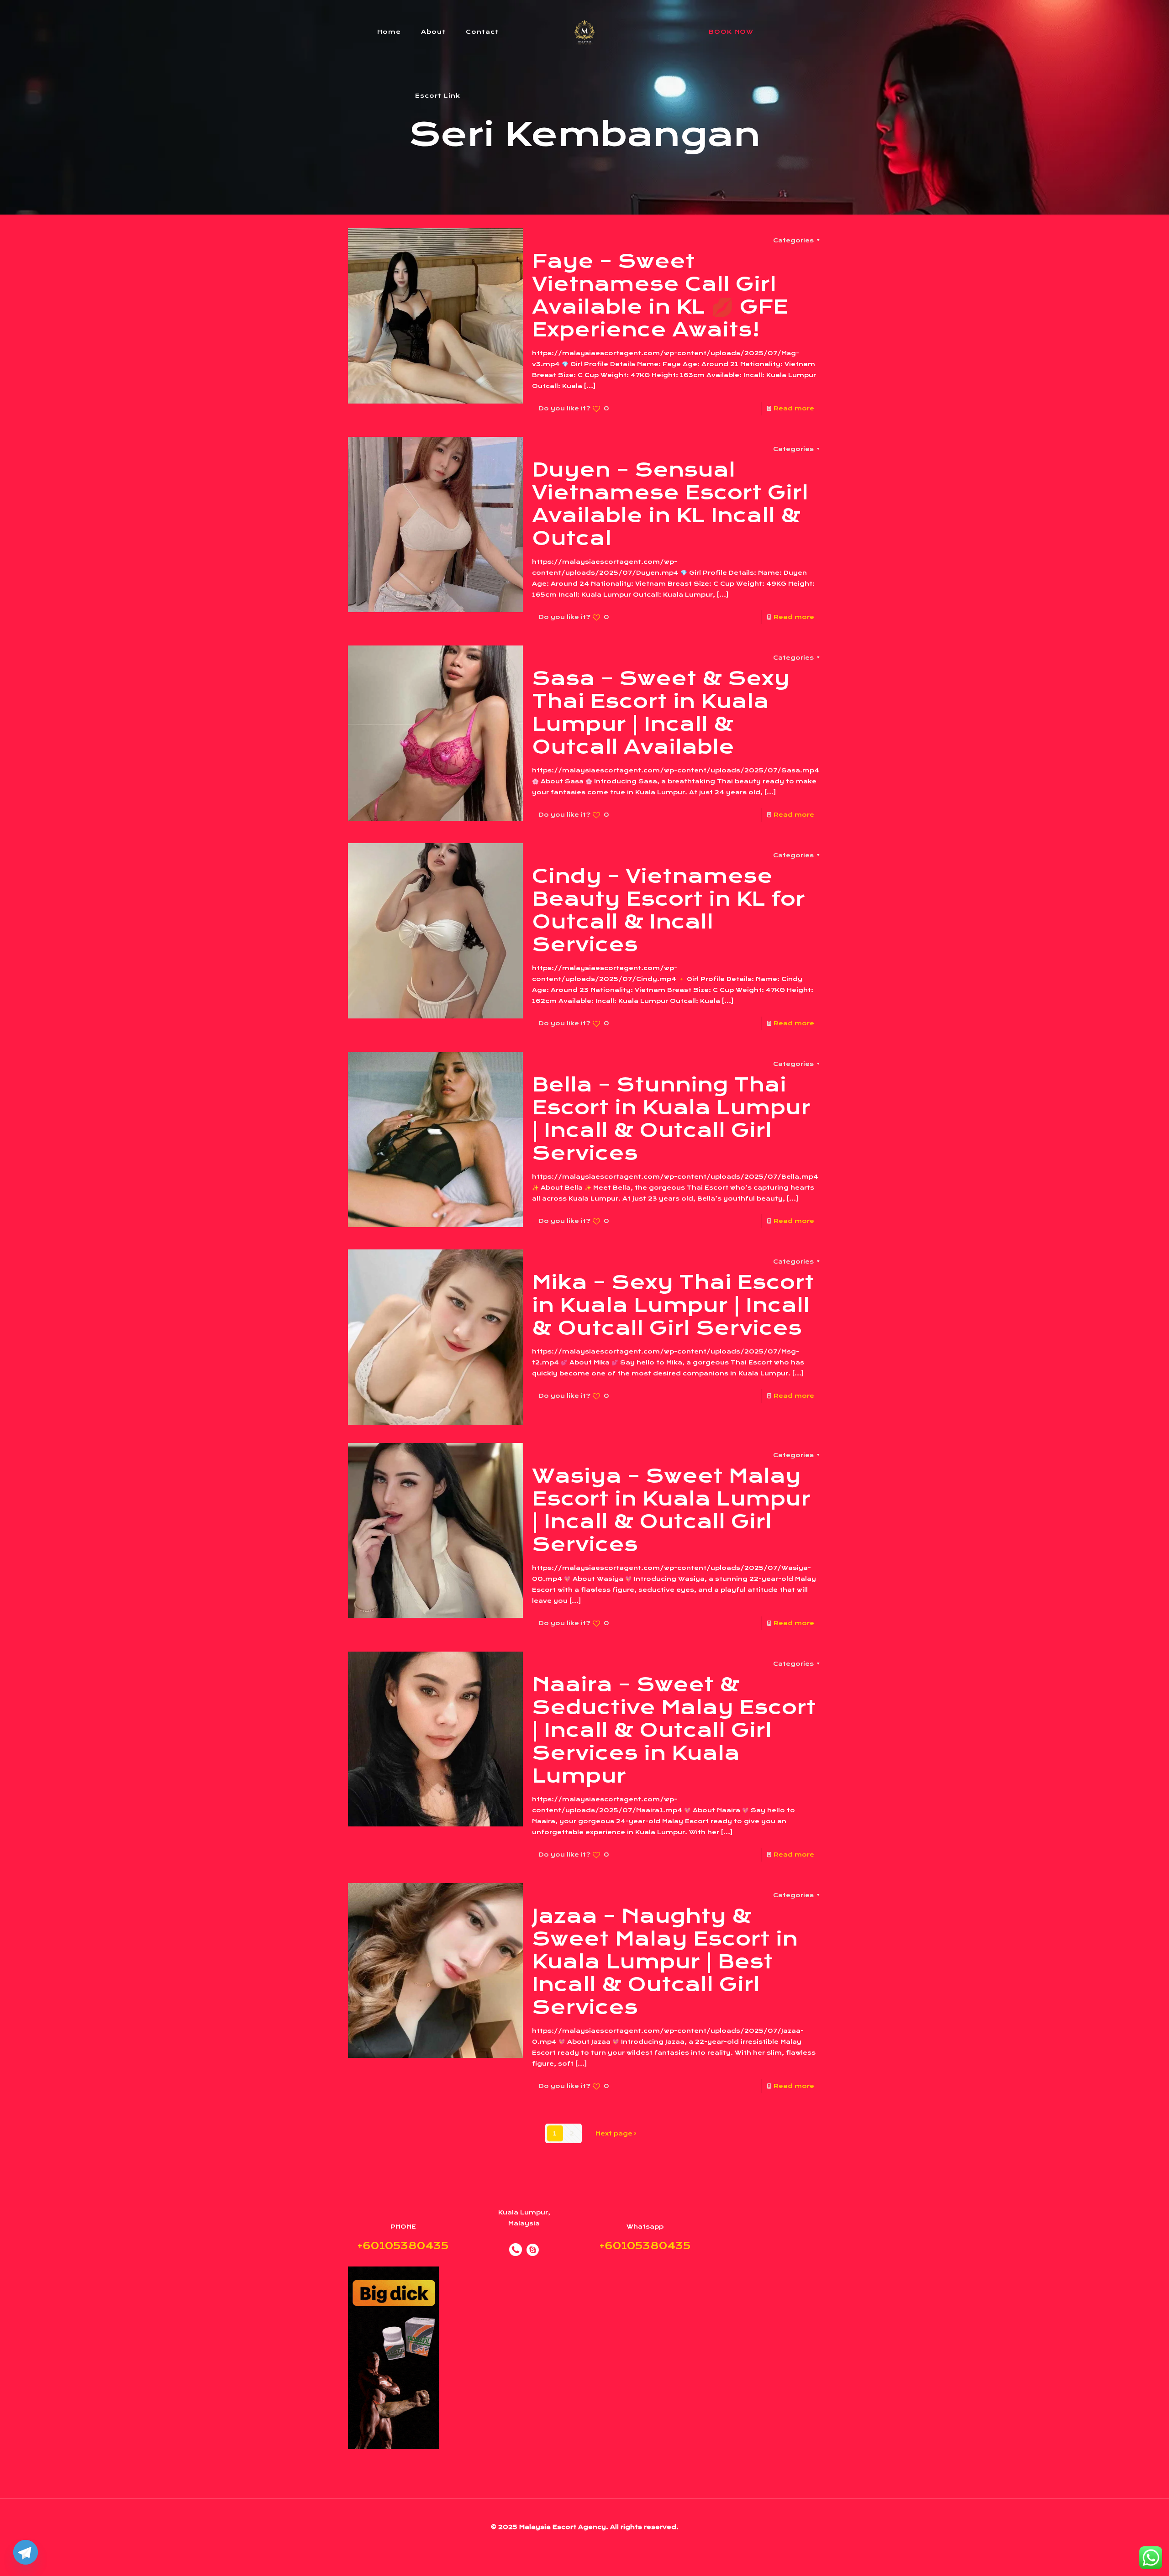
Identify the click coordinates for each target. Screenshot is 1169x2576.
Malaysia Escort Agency (563, 2527)
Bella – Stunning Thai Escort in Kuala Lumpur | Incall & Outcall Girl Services (671, 1119)
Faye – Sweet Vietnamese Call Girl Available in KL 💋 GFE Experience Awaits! (660, 295)
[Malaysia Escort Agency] (585, 32)
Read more (794, 408)
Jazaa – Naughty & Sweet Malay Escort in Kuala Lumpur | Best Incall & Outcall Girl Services (665, 1962)
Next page (614, 2133)
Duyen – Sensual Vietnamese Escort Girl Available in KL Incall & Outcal (670, 504)
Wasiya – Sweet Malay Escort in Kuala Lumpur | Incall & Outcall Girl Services (671, 1510)
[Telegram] (26, 2552)
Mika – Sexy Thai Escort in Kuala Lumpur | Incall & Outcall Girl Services (673, 1305)
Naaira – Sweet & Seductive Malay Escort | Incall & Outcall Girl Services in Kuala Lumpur (674, 1730)
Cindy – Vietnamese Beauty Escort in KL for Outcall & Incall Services (669, 910)
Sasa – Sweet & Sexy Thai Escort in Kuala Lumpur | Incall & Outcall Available (661, 713)
